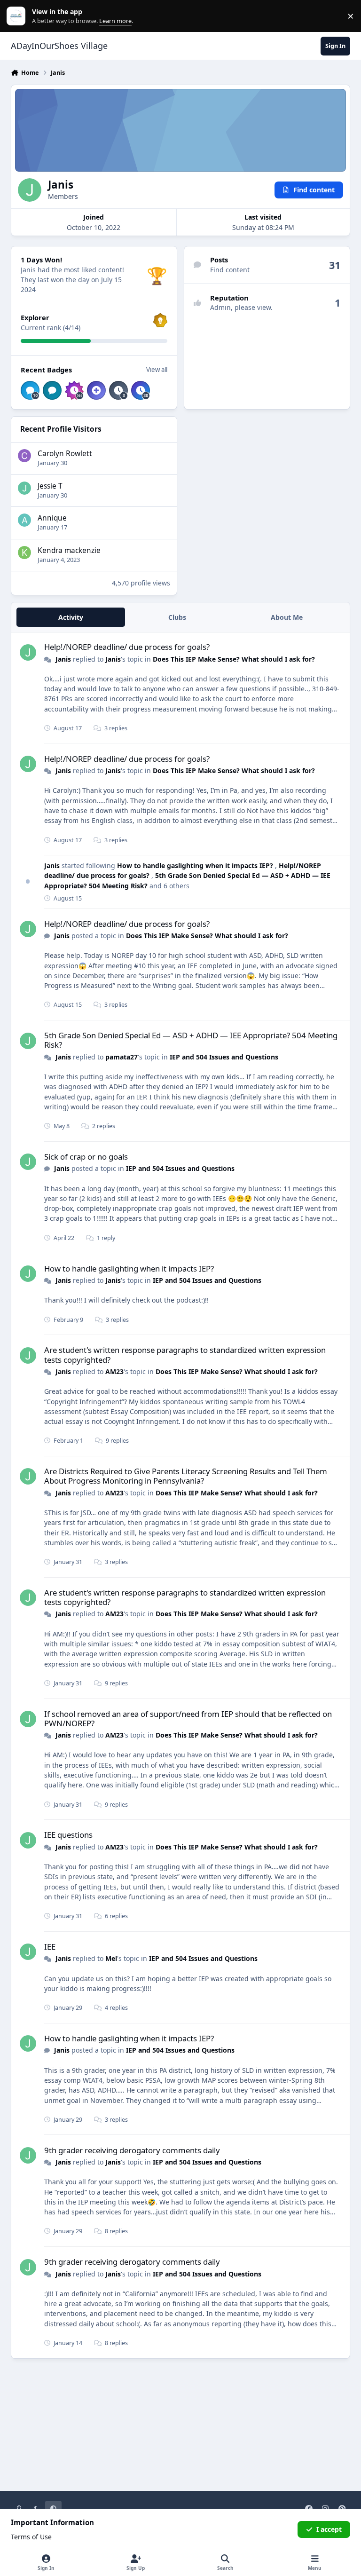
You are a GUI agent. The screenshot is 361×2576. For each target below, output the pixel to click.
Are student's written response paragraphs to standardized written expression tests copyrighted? (185, 1355)
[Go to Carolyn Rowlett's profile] (24, 456)
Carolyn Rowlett (65, 454)
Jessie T (50, 486)
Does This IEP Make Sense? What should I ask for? (234, 659)
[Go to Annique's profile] (24, 520)
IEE (50, 1947)
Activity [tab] (71, 617)
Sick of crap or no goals (86, 1157)
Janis (63, 659)
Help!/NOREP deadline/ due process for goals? (127, 647)
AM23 (114, 1371)
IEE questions (68, 1835)
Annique (52, 518)
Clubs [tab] (177, 617)
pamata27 (122, 1057)
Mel (111, 1958)
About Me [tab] (287, 617)
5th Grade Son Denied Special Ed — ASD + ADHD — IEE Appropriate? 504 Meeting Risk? (191, 1040)
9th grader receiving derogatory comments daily (132, 2150)
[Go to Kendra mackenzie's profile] (24, 553)
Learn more (18, 16)
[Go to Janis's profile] (28, 652)
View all (157, 370)
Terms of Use (31, 2537)
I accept (329, 2529)
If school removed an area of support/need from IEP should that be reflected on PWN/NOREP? (188, 1719)
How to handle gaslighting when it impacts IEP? (196, 865)
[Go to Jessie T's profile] (24, 488)
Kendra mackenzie (69, 550)
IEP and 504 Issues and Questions (224, 1057)
